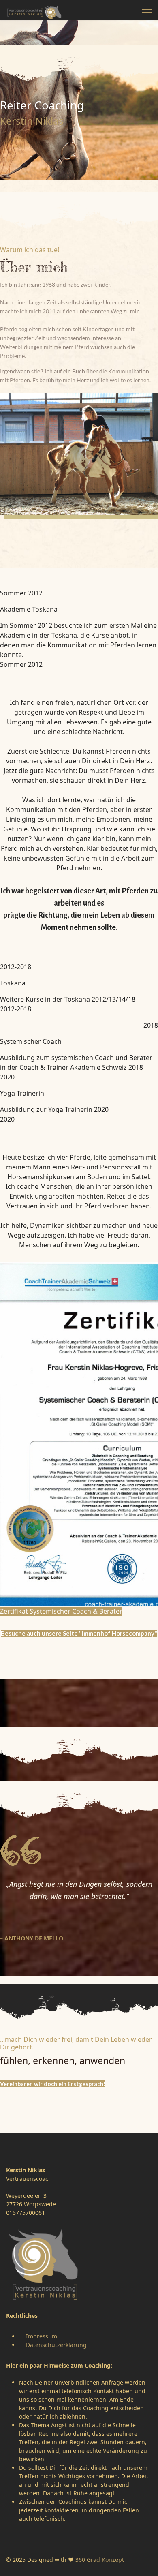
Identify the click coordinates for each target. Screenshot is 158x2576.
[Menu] (147, 12)
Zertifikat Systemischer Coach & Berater (61, 1611)
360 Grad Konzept (100, 2560)
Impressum (42, 2336)
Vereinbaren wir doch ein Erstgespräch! (53, 2084)
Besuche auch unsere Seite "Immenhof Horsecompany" (79, 1633)
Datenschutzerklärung (56, 2345)
